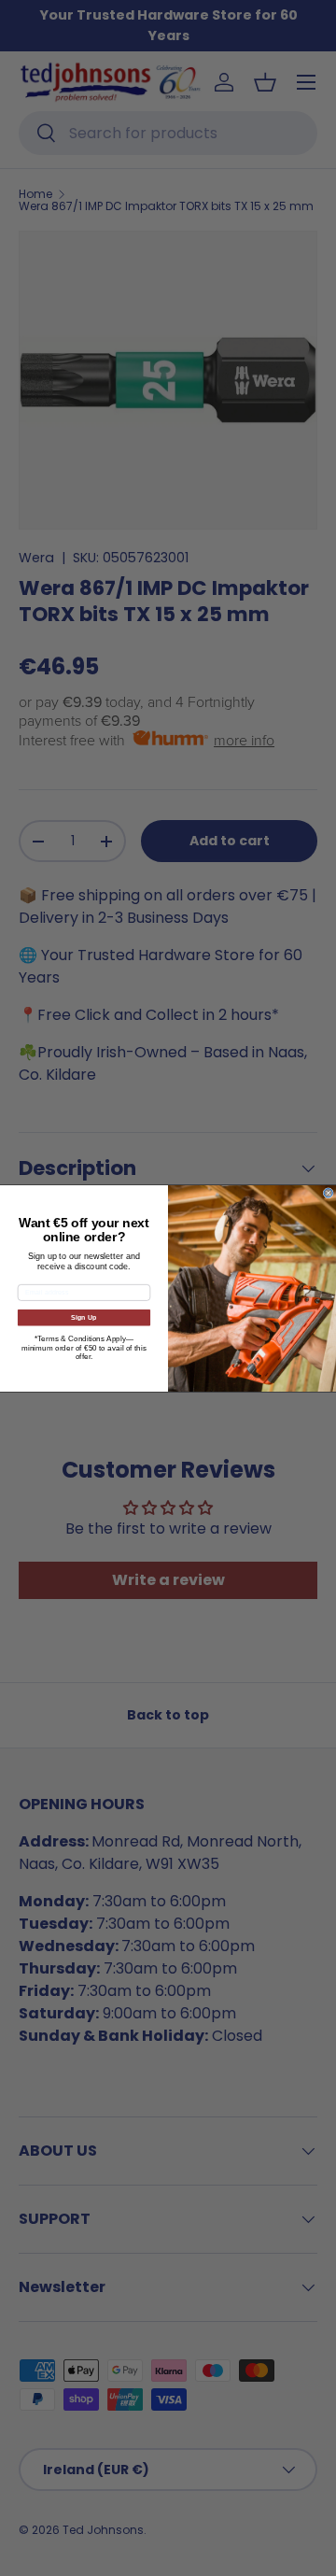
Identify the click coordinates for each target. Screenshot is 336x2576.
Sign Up (84, 1317)
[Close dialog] (328, 1192)
